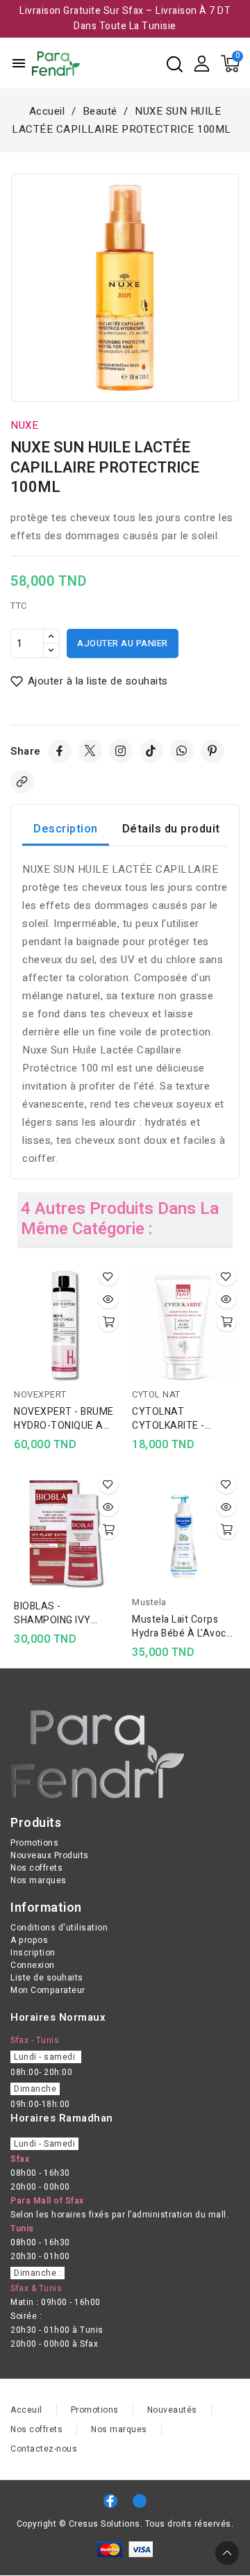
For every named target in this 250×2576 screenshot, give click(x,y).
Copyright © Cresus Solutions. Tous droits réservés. (125, 2524)
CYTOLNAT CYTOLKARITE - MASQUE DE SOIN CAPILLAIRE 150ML (176, 1419)
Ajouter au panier (123, 643)
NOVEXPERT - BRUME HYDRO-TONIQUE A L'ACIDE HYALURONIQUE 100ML (64, 1419)
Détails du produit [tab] (171, 829)
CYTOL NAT (156, 1394)
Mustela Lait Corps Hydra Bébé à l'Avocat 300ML (184, 1627)
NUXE (24, 425)
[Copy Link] (22, 782)
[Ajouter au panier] (108, 1322)
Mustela (149, 1602)
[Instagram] (121, 751)
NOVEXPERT (40, 1394)
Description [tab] (66, 829)
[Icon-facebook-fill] (110, 2501)
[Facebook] (60, 751)
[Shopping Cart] (230, 64)
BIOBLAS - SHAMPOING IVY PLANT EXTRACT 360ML (54, 1614)
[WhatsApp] (182, 751)
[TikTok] (151, 751)
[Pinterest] (212, 751)
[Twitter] (90, 751)
